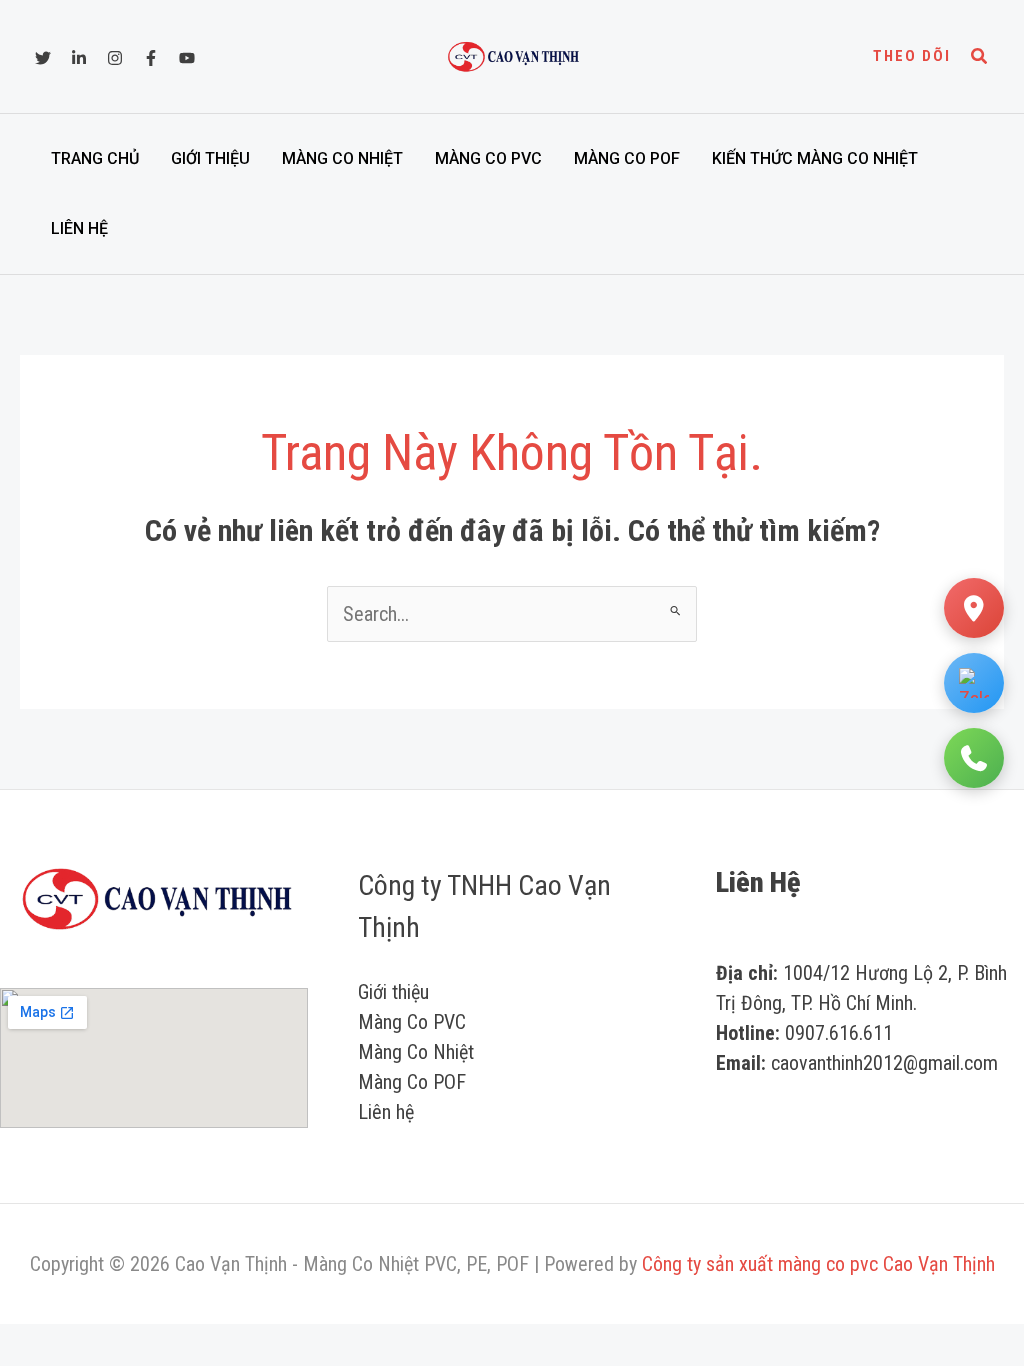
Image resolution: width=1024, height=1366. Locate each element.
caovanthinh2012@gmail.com (884, 1063)
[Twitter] (43, 58)
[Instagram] (115, 58)
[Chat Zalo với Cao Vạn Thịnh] (974, 683)
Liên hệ (79, 228)
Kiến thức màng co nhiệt (815, 158)
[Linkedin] (79, 58)
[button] (912, 56)
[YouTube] (187, 58)
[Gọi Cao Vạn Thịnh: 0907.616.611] (974, 758)
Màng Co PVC (488, 158)
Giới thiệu (210, 158)
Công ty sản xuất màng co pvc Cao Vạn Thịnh (818, 1264)
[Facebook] (151, 58)
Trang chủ (95, 158)
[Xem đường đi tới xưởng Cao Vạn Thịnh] (974, 608)
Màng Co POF (627, 158)
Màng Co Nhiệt (342, 158)
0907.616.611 (839, 1033)
